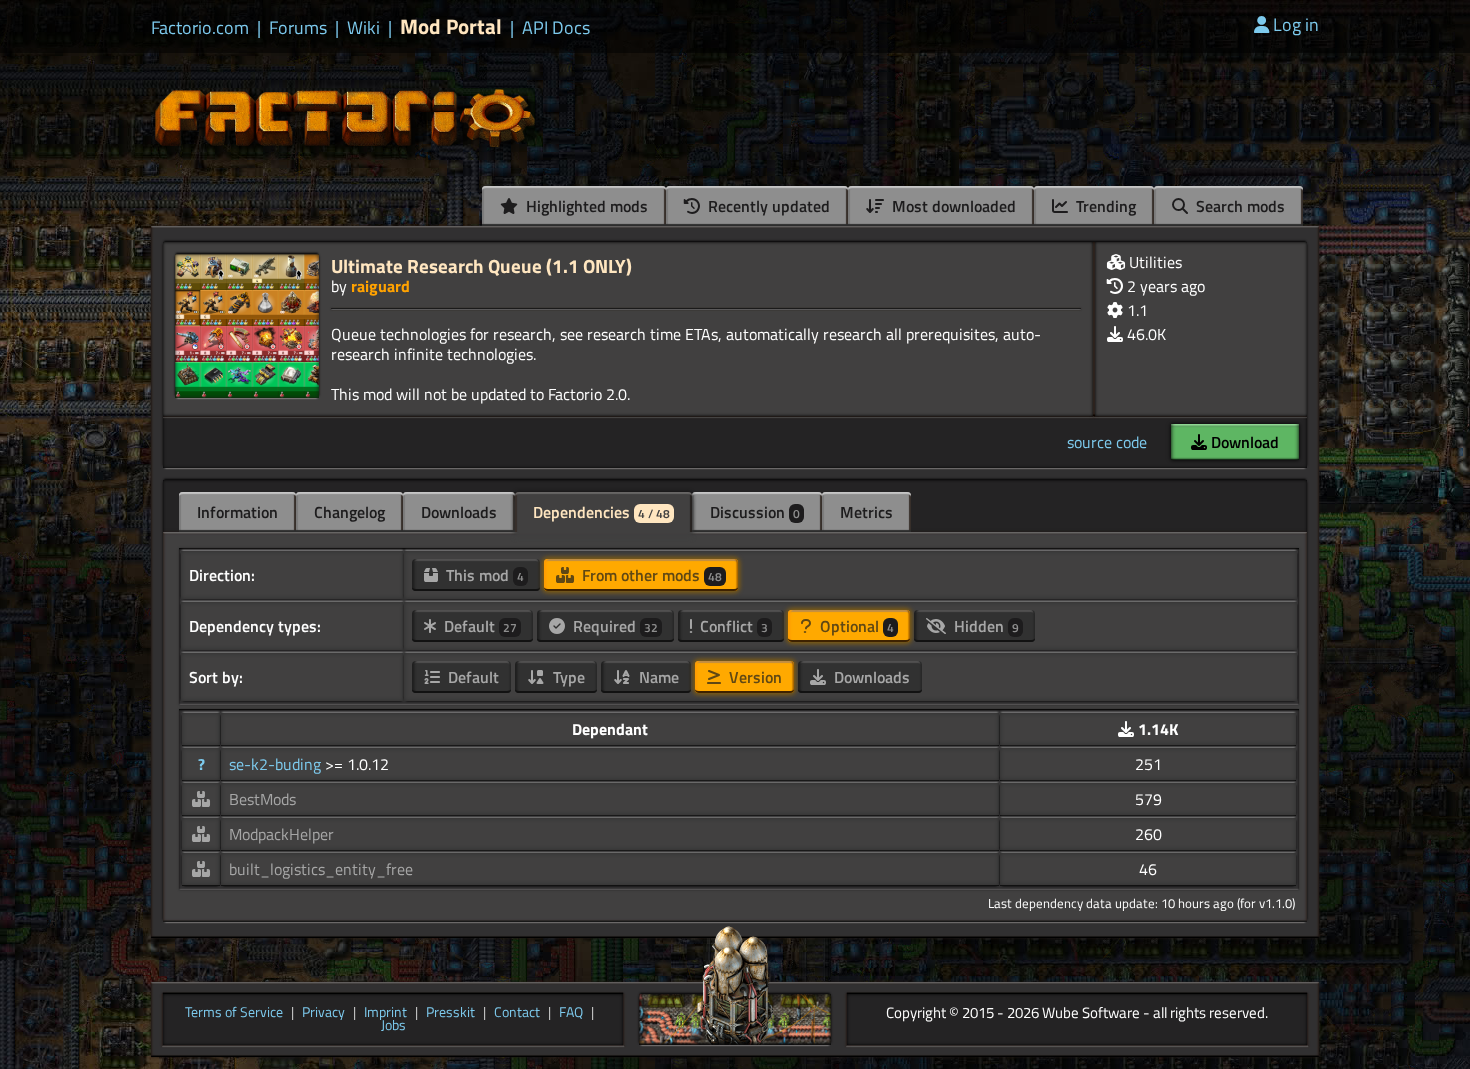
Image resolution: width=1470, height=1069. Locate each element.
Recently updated (767, 206)
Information (237, 512)
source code (1107, 442)
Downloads (459, 512)
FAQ (571, 1013)
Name (657, 677)
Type (567, 677)
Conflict (732, 626)
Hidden (984, 626)
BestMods (262, 799)
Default (478, 626)
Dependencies (601, 512)
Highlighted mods (585, 206)
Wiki (363, 28)
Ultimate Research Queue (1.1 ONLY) (481, 265)
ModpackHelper (281, 834)
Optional (855, 626)
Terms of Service (234, 1013)
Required (613, 626)
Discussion (755, 512)
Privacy (323, 1013)
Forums (298, 28)
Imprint (385, 1013)
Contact (517, 1013)
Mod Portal (451, 26)
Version (753, 677)
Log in (1296, 24)
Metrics (866, 512)
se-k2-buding (277, 764)
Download (1243, 442)
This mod (483, 575)
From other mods (650, 575)
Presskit (450, 1013)
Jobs (393, 1026)
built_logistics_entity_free (321, 869)
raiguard (380, 286)
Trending (1104, 206)
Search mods (1238, 206)
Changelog (349, 512)
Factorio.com (200, 28)
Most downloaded (952, 206)
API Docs (556, 28)
